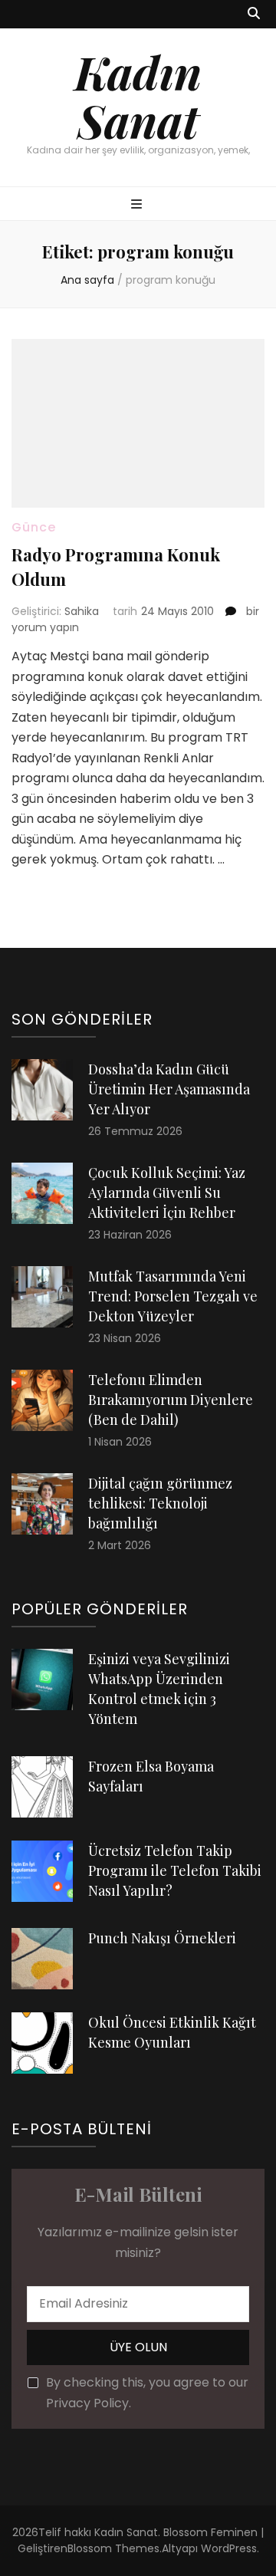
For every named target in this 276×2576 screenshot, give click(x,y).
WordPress (229, 2548)
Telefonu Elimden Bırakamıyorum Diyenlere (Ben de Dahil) (171, 1400)
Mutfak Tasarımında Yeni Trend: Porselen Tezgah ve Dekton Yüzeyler (173, 1296)
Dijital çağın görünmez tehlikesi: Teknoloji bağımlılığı (160, 1503)
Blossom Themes (113, 2548)
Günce (34, 527)
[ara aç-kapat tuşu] (254, 14)
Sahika (82, 611)
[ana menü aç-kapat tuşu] (138, 205)
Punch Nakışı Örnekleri (162, 1938)
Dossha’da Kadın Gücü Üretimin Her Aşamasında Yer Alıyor (169, 1089)
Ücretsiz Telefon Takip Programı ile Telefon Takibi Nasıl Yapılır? (175, 1870)
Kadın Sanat (138, 95)
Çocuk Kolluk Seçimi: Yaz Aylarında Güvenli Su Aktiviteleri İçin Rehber (167, 1193)
